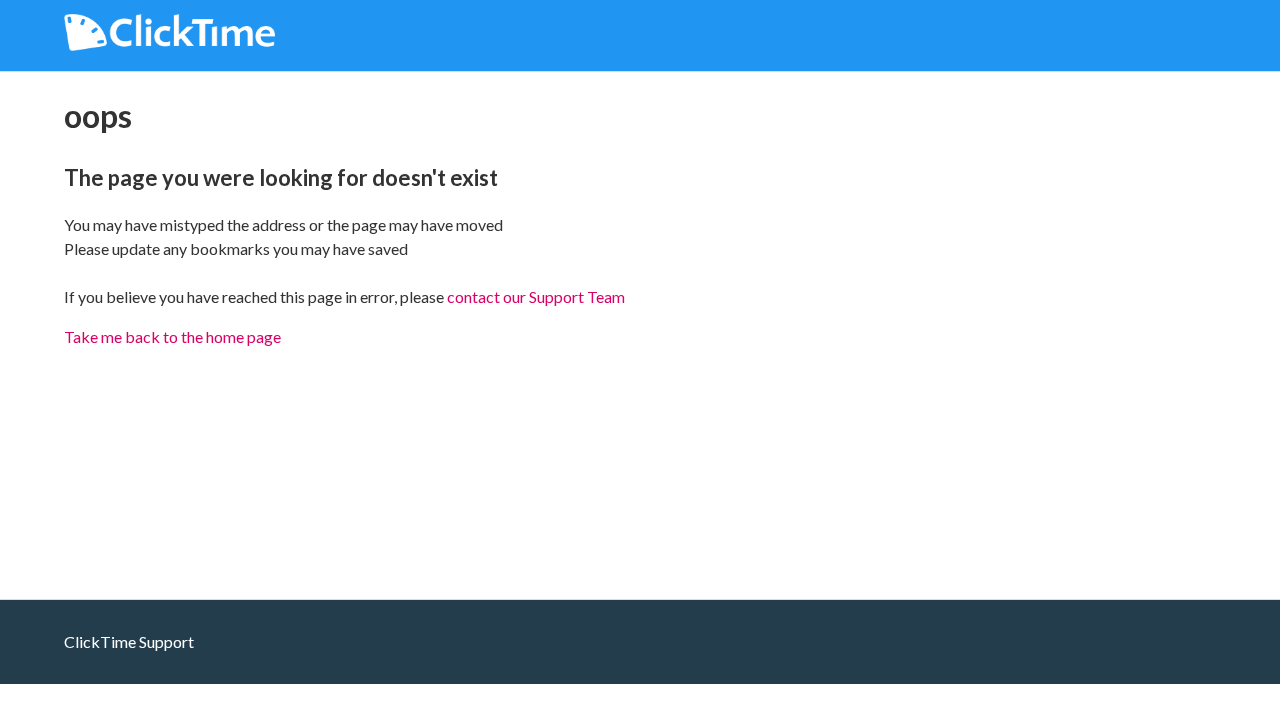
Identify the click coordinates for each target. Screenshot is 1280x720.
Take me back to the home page (172, 336)
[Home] (169, 44)
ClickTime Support (129, 641)
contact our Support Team (536, 296)
